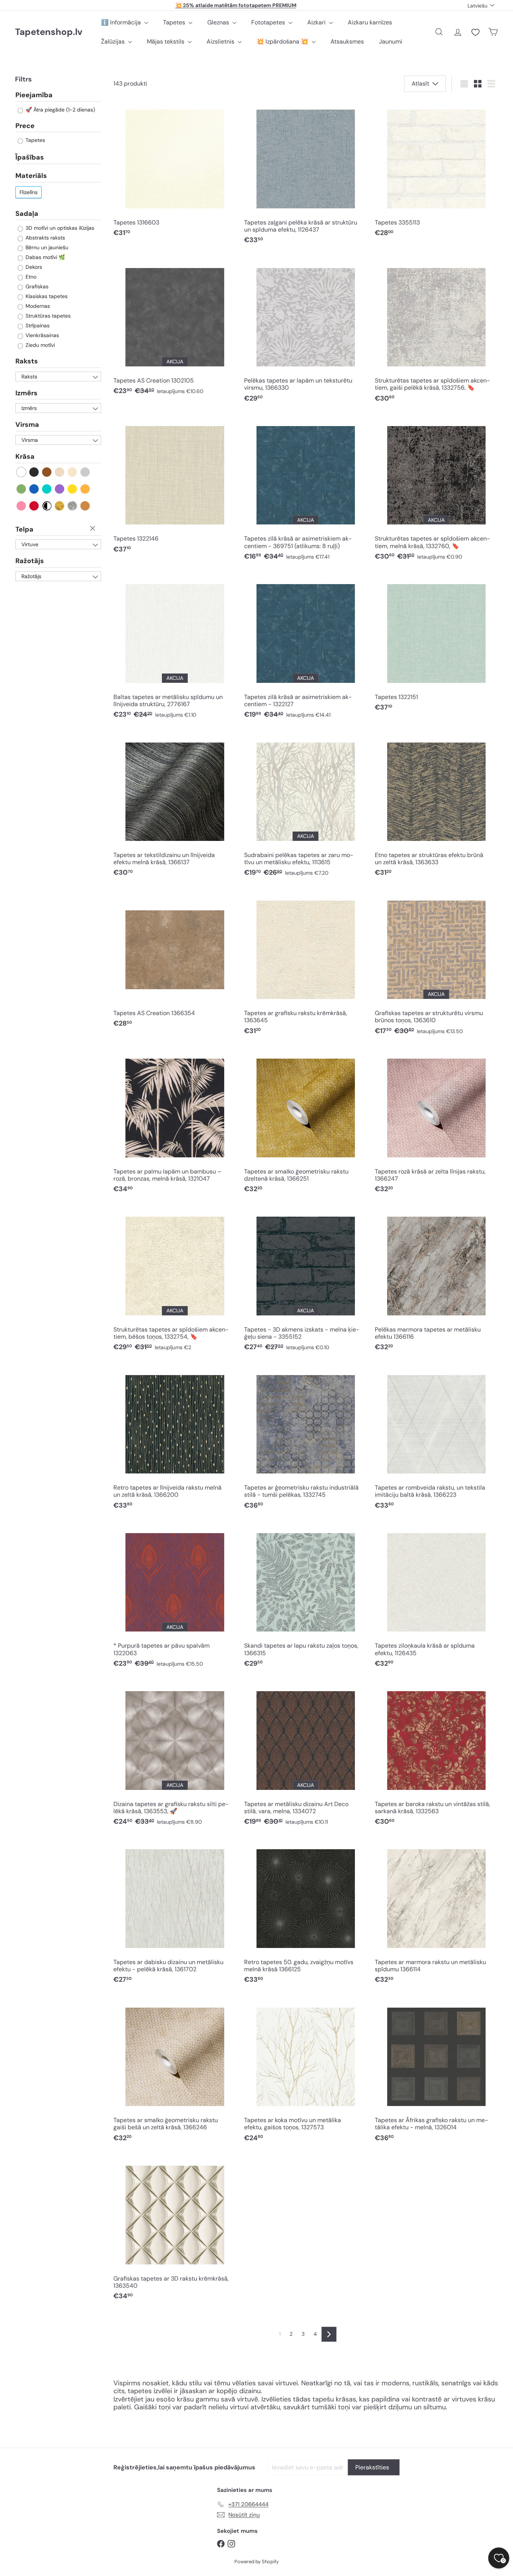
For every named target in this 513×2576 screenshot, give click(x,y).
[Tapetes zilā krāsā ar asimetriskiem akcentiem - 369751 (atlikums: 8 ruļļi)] (306, 491)
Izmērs (26, 393)
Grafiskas (36, 287)
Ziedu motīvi (39, 345)
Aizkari (317, 22)
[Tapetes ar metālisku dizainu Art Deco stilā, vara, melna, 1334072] (306, 1756)
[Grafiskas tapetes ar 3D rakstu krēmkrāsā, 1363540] (175, 2230)
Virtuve (30, 545)
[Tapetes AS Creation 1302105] (175, 329)
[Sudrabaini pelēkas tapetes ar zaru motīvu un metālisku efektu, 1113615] (306, 807)
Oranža (85, 489)
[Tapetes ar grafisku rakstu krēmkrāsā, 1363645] (306, 965)
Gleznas (219, 22)
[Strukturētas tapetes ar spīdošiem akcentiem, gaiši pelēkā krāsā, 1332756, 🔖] (436, 333)
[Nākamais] (329, 2334)
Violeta (60, 489)
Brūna (47, 472)
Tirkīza (47, 489)
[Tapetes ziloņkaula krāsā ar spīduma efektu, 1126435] (436, 1598)
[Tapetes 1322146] (175, 487)
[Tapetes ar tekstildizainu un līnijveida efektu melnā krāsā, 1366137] (175, 807)
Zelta (60, 506)
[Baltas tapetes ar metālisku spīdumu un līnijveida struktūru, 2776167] (175, 649)
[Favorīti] (475, 32)
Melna (34, 472)
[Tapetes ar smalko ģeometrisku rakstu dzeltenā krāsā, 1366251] (306, 1123)
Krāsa (25, 457)
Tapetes (175, 22)
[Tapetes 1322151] (436, 645)
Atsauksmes (347, 41)
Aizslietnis (221, 41)
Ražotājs (30, 561)
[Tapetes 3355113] (436, 171)
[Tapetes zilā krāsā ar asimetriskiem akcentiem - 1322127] (306, 649)
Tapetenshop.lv (49, 32)
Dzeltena (73, 489)
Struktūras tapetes (47, 316)
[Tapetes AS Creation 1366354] (175, 962)
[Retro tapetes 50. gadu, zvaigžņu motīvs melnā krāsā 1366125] (306, 1914)
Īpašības (30, 158)
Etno (30, 277)
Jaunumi (391, 41)
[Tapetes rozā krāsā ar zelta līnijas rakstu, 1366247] (436, 1123)
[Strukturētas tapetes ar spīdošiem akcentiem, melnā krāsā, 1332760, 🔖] (436, 491)
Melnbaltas (47, 506)
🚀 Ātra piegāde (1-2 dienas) (60, 110)
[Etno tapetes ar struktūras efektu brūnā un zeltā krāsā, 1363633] (436, 807)
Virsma (27, 425)
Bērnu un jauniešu (46, 248)
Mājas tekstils (166, 41)
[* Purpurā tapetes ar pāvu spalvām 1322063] (175, 1598)
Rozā (22, 506)
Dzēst (94, 529)
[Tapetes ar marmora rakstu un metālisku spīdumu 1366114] (436, 1914)
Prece (25, 126)
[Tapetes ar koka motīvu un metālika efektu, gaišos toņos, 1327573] (306, 2072)
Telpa (24, 529)
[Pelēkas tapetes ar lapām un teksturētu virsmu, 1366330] (306, 333)
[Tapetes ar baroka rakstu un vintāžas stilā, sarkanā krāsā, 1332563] (436, 1756)
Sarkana (34, 506)
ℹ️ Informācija (122, 22)
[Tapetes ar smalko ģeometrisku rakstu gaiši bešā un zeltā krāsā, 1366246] (175, 2072)
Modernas (37, 306)
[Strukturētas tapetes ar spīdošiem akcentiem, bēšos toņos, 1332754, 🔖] (175, 1282)
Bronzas (85, 506)
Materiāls (31, 176)
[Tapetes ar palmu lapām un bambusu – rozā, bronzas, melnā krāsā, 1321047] (175, 1123)
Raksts (27, 362)
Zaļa (22, 489)
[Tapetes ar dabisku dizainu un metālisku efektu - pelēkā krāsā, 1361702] (175, 1914)
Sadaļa (27, 214)
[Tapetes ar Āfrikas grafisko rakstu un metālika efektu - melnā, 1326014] (436, 2072)
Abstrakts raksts (45, 238)
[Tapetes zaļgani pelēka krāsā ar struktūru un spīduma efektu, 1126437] (306, 175)
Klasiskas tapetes (46, 297)
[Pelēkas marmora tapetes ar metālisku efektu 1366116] (436, 1282)
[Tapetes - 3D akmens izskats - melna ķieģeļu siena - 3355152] (306, 1282)
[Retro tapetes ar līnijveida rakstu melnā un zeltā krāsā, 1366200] (175, 1440)
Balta (22, 472)
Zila (34, 489)
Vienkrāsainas (41, 336)
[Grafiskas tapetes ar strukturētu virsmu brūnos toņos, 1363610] (436, 965)
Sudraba (73, 506)
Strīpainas (37, 326)
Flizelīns (29, 192)
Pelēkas (85, 472)
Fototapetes (269, 22)
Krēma (73, 472)
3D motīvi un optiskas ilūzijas (59, 228)
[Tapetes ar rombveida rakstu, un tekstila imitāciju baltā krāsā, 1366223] (436, 1440)
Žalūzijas (114, 41)
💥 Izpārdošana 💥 (283, 41)
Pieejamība (34, 96)
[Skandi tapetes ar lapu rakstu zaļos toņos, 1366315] (306, 1598)
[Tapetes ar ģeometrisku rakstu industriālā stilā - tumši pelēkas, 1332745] (306, 1440)
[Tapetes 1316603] (175, 171)
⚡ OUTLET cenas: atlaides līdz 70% (236, 5)
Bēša (60, 472)
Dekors (33, 267)
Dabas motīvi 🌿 (45, 258)
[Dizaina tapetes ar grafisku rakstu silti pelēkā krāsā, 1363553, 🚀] (175, 1756)
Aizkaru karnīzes (370, 22)
